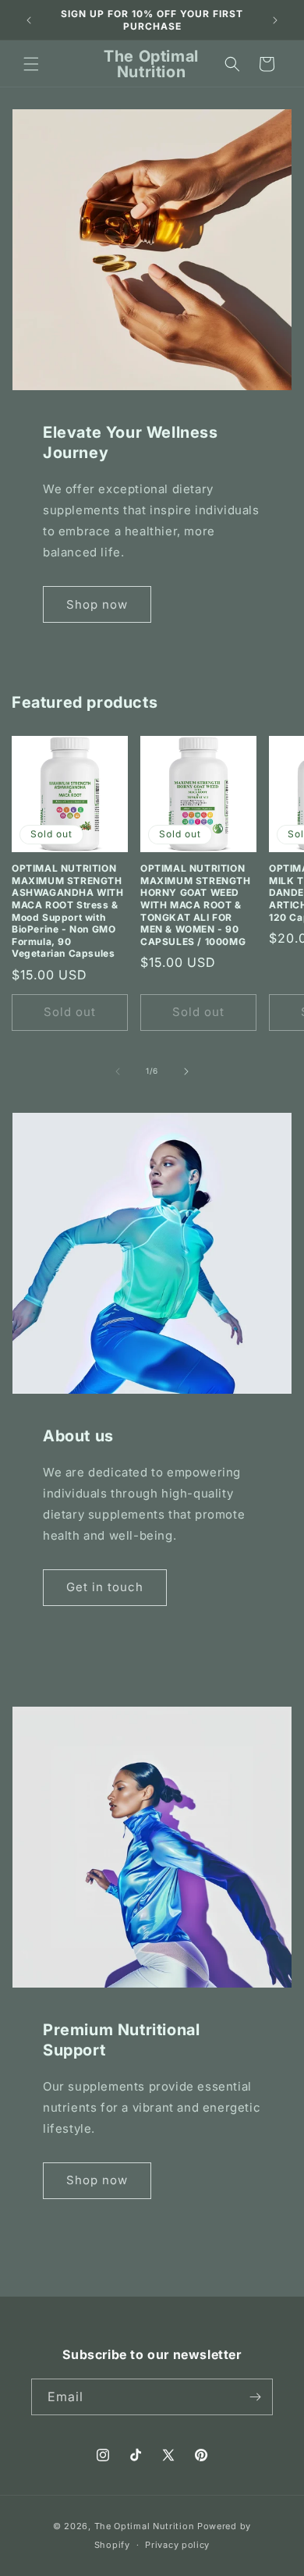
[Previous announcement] (29, 20)
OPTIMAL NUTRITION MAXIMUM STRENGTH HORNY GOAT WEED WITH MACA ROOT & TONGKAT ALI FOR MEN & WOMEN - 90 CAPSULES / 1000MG (196, 905)
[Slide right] (186, 1071)
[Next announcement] (275, 20)
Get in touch (105, 1587)
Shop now (97, 604)
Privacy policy (177, 2545)
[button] (31, 64)
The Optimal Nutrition (145, 2526)
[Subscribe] (255, 2397)
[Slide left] (118, 1071)
